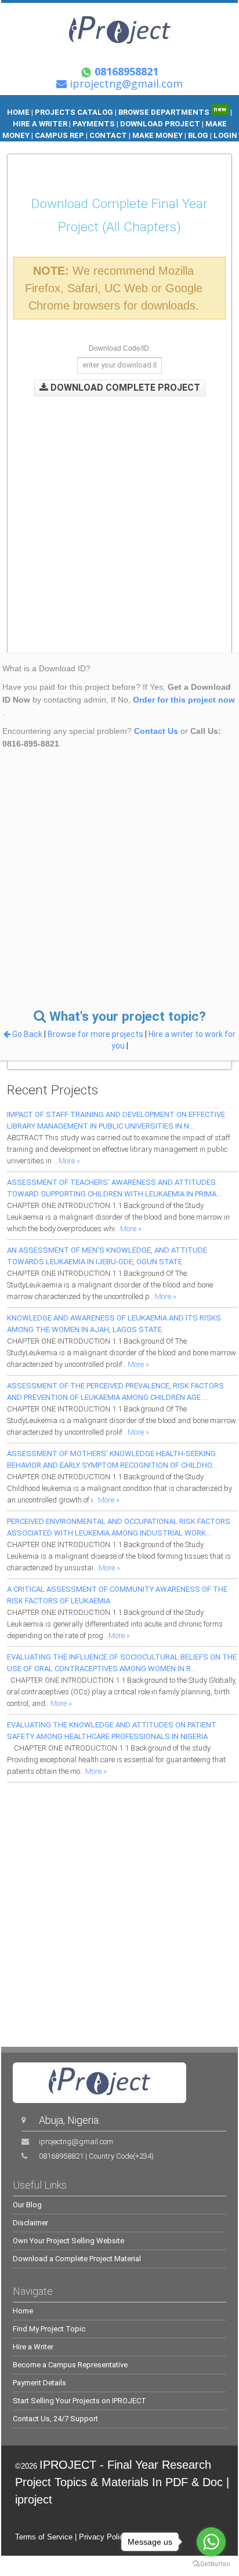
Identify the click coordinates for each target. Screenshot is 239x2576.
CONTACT (108, 135)
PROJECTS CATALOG (74, 112)
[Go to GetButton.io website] (211, 2564)
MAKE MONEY (157, 135)
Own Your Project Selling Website (68, 2241)
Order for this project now (184, 700)
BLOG (199, 135)
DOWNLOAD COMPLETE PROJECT (124, 388)
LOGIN (225, 135)
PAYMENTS (94, 124)
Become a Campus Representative (70, 2365)
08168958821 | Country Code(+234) (96, 2156)
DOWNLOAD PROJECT (161, 124)
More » (69, 1161)
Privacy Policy (103, 2537)
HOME (18, 112)
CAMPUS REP (59, 135)
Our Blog (27, 2205)
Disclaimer (30, 2223)
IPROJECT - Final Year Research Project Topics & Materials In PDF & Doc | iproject (122, 2482)
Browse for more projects (96, 1034)
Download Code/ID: (120, 348)
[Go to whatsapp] (211, 2542)
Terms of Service (44, 2537)
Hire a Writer (33, 2347)
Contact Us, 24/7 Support (55, 2419)
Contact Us (156, 731)
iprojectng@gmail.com (76, 2142)
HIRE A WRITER (40, 124)
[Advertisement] (119, 516)
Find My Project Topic (49, 2329)
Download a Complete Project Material (77, 2259)
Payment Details (39, 2383)
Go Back (27, 1034)
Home (23, 2311)
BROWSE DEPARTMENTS (172, 112)
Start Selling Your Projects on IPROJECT (79, 2401)
